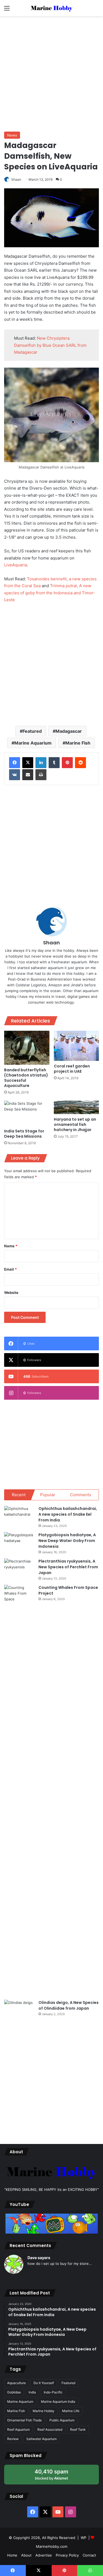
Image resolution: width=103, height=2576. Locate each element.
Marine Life (71, 2411)
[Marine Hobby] (52, 8)
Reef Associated (50, 2429)
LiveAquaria (16, 565)
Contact (89, 2555)
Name (11, 1246)
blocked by (57, 2476)
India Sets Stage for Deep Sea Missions (24, 1134)
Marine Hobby (44, 2411)
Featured (32, 731)
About (26, 2555)
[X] (28, 763)
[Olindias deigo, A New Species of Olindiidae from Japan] (19, 2010)
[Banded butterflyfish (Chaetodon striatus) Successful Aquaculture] (27, 1048)
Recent (19, 1495)
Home (12, 2555)
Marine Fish (78, 743)
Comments (81, 1495)
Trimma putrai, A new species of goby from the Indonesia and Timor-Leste (50, 593)
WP (83, 2538)
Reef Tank (78, 2429)
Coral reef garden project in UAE (72, 1069)
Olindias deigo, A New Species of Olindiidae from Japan (69, 2005)
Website (11, 1293)
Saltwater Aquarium (41, 2439)
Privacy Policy (67, 2555)
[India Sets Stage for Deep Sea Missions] (27, 1113)
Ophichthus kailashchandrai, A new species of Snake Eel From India (68, 1514)
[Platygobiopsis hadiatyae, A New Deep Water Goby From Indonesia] (19, 1542)
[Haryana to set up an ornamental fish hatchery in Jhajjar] (76, 1107)
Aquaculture (16, 2383)
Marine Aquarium (33, 743)
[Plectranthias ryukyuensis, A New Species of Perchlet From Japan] (19, 1569)
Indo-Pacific (53, 2392)
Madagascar (69, 731)
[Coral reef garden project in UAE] (76, 1046)
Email (10, 1269)
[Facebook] (15, 763)
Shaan (51, 943)
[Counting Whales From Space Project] (19, 1790)
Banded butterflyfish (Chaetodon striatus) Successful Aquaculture (26, 1078)
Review (13, 2439)
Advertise (44, 2555)
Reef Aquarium (18, 2429)
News (12, 135)
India (32, 2392)
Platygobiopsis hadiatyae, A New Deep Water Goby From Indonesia (67, 1541)
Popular (48, 1495)
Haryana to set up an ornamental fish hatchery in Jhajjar (75, 1124)
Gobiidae (14, 2392)
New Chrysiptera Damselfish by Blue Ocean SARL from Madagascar (50, 345)
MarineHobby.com (52, 2546)
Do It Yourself (44, 2383)
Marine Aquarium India (58, 2402)
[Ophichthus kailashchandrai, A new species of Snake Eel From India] (19, 1516)
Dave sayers (39, 2258)
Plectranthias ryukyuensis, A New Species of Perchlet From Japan (68, 1567)
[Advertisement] (51, 73)
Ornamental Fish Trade (24, 2420)
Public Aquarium (62, 2420)
